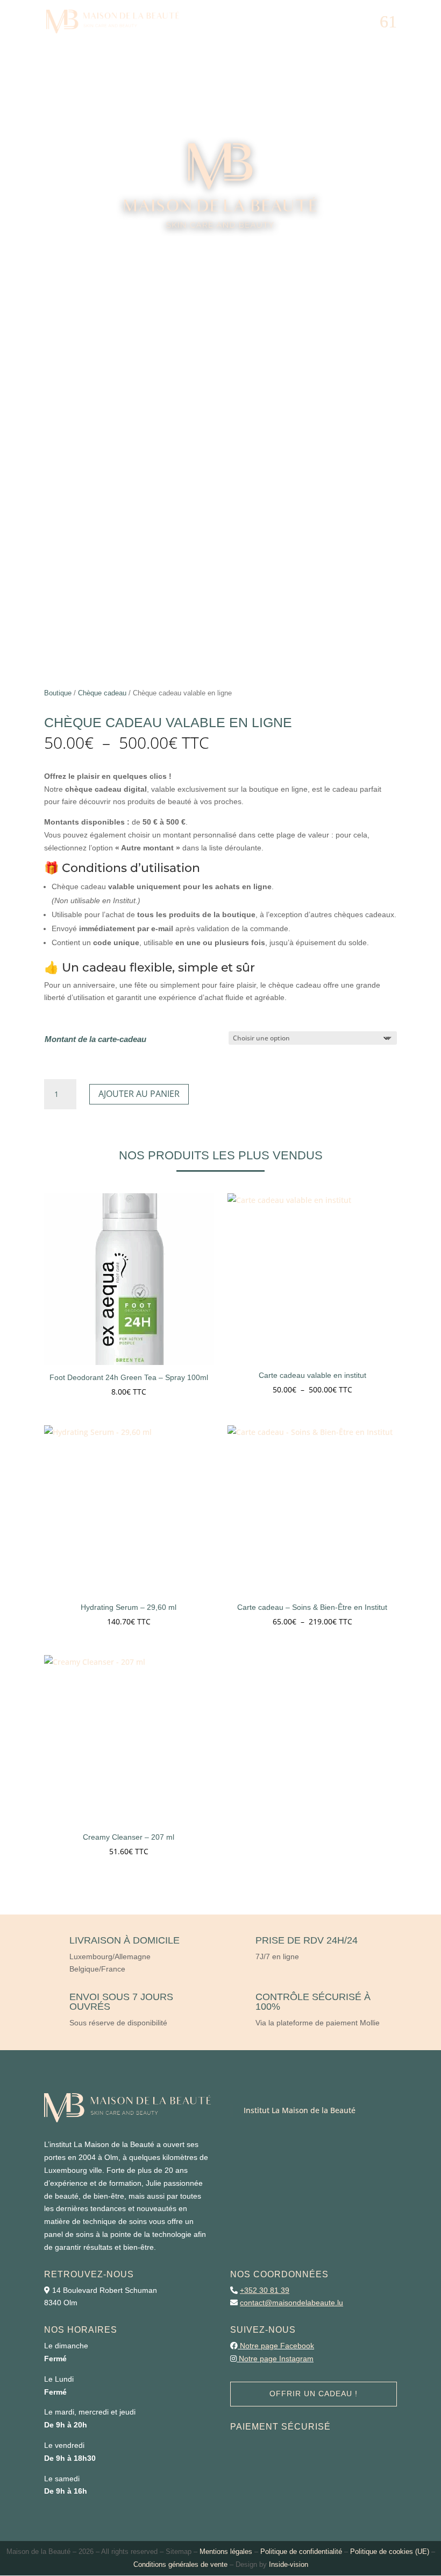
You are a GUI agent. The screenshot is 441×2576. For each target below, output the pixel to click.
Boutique (58, 693)
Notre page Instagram (276, 2359)
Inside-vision (289, 2564)
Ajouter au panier (139, 1094)
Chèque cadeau (102, 693)
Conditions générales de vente (180, 2564)
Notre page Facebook (277, 2346)
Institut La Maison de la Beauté (300, 2110)
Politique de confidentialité (301, 2552)
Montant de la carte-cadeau (95, 1039)
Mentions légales (226, 2552)
